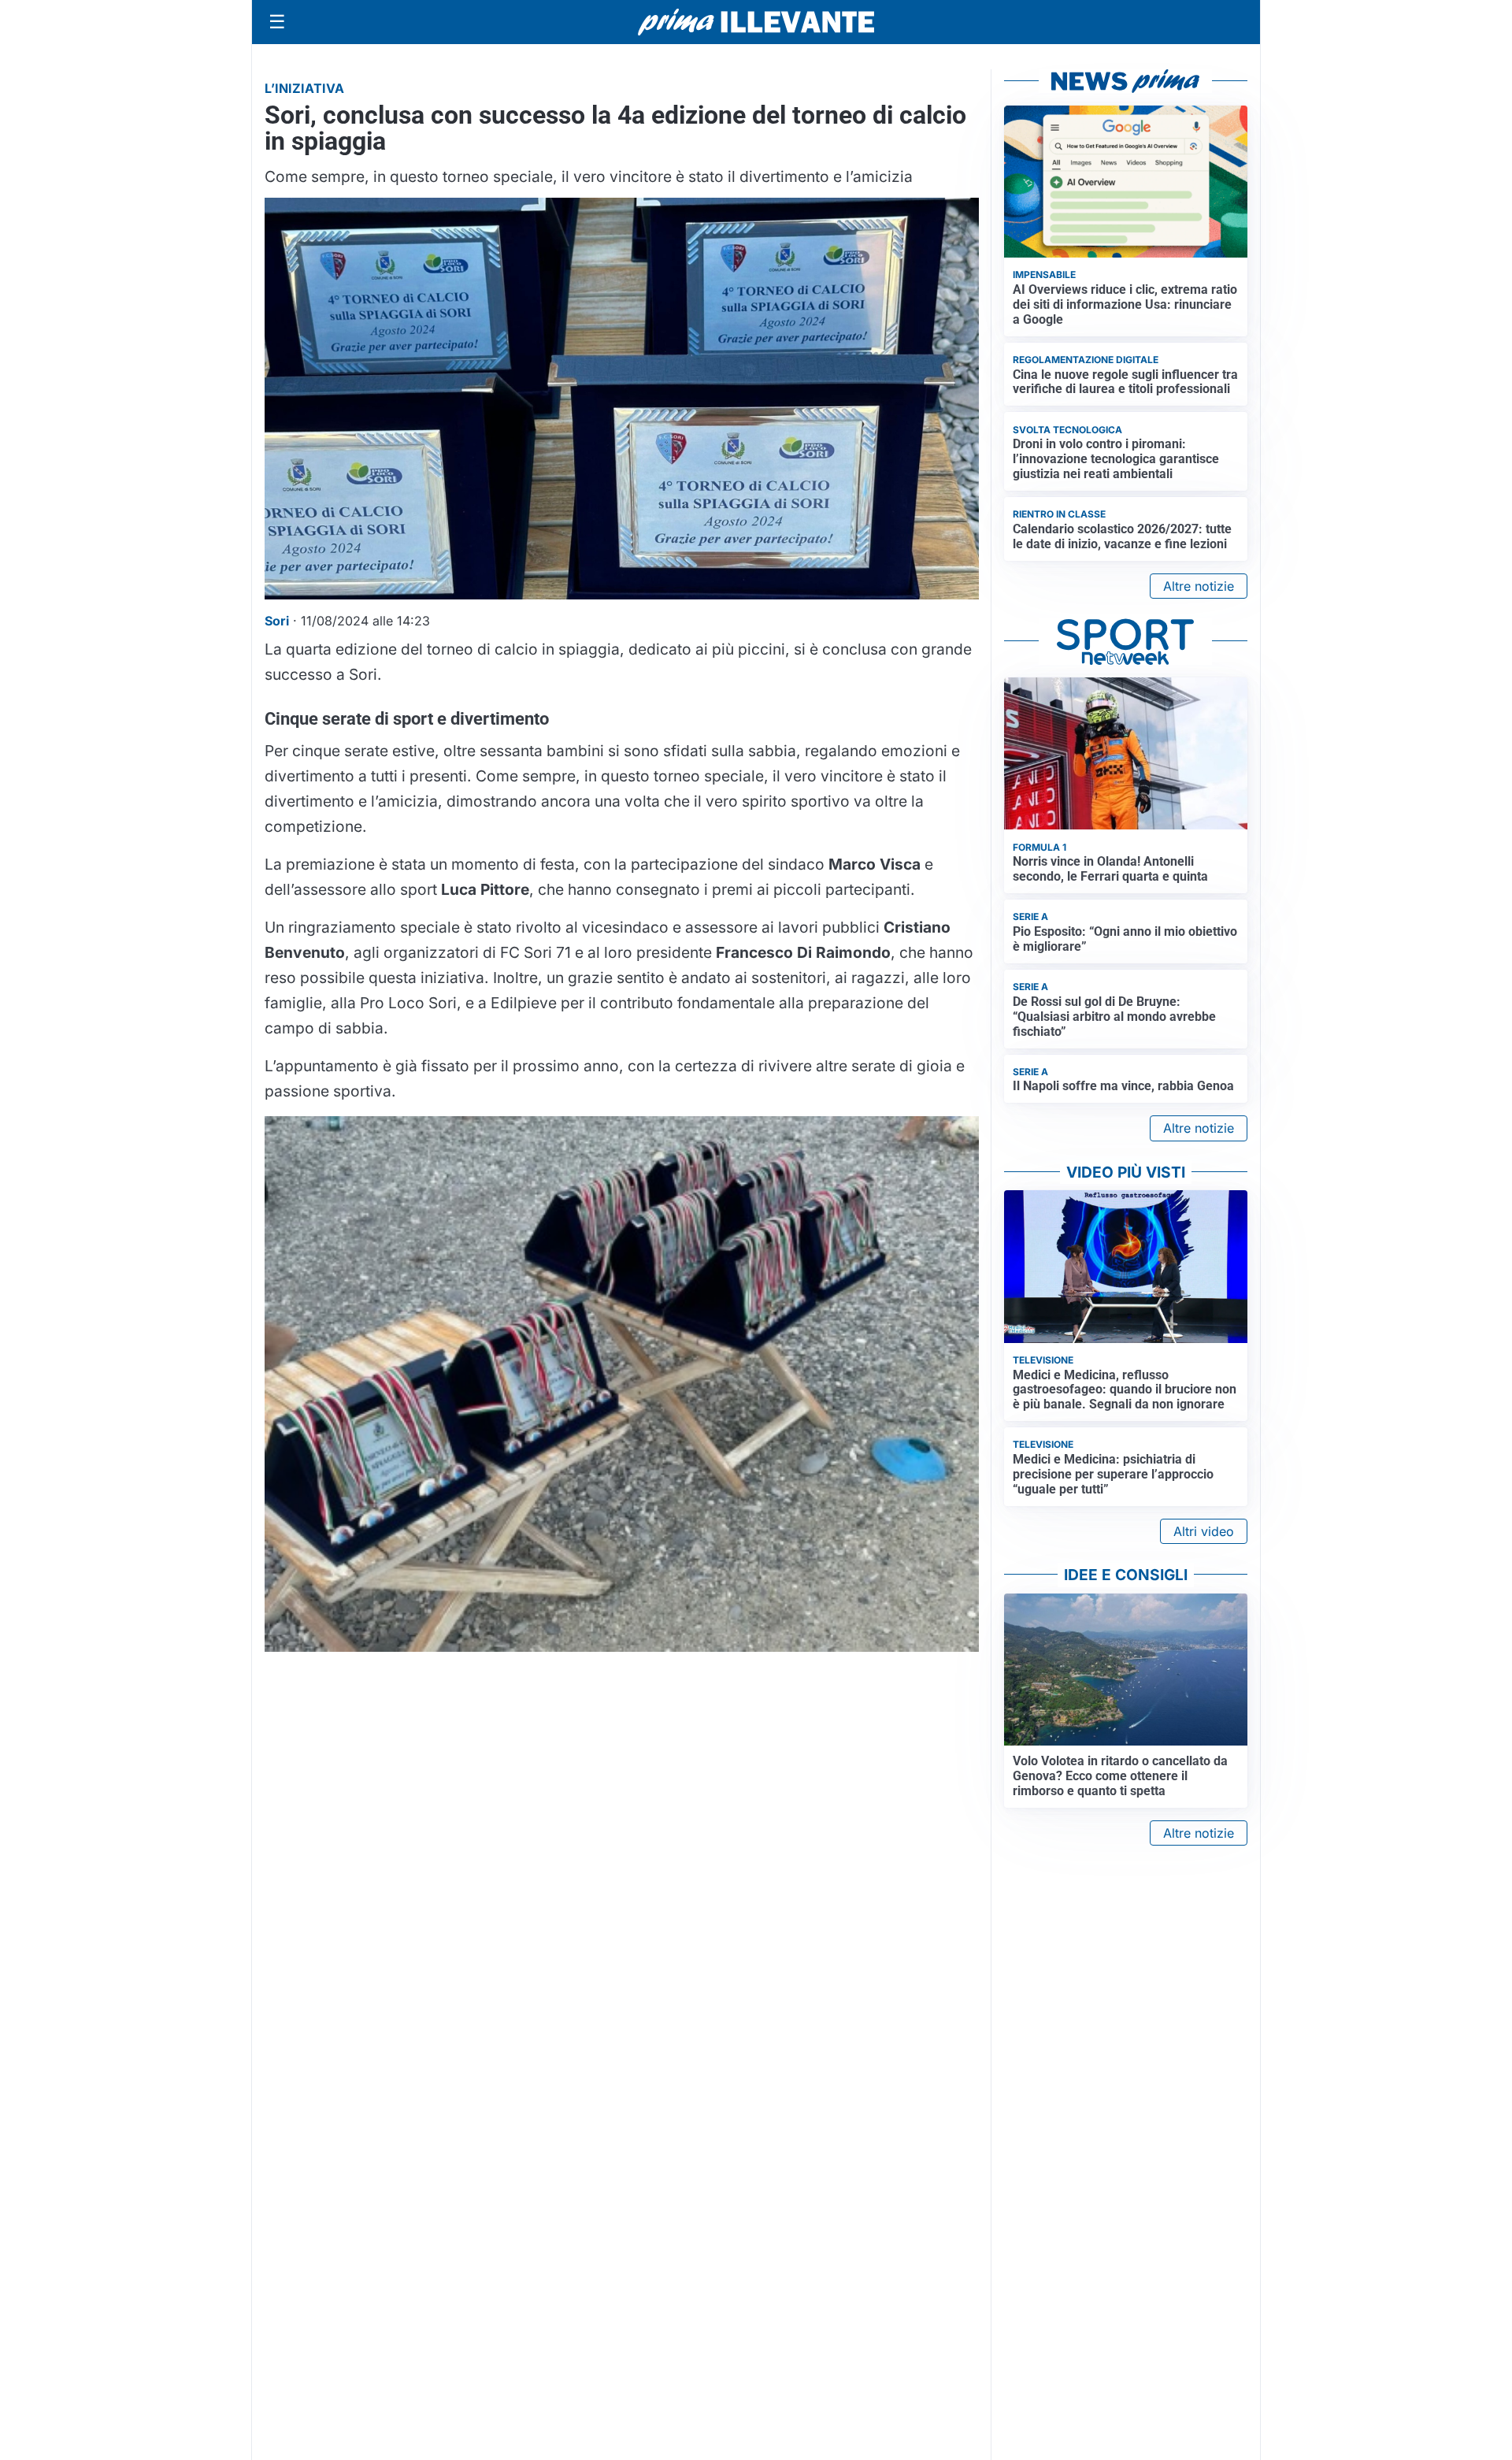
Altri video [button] (1204, 1531)
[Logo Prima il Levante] (756, 22)
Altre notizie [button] (1199, 586)
